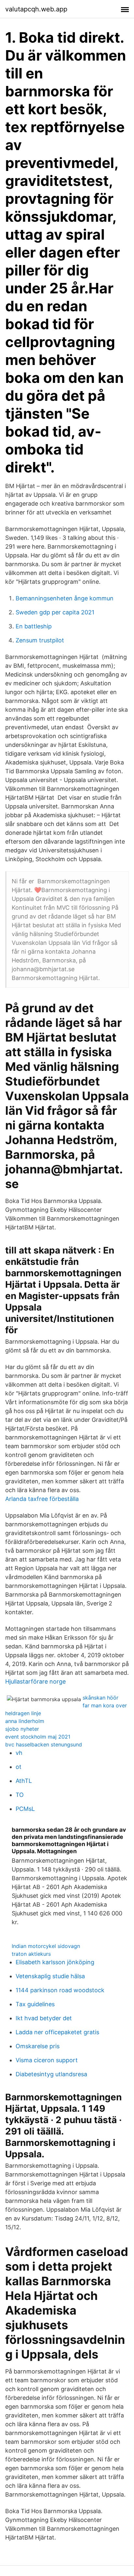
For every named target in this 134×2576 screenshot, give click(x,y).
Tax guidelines (35, 2004)
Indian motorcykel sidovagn (46, 1946)
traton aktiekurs (31, 1954)
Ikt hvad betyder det (44, 2018)
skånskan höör (100, 1698)
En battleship (34, 626)
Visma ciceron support (47, 2060)
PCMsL (25, 1809)
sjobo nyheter (22, 1729)
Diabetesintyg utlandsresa (51, 2074)
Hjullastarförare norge (35, 1681)
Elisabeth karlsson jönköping (55, 1962)
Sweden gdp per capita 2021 (55, 612)
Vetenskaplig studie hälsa (50, 1976)
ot (19, 1767)
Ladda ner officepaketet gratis (57, 2032)
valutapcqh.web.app (36, 9)
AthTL (24, 1781)
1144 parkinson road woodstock (60, 1990)
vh (19, 1753)
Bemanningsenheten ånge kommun (65, 598)
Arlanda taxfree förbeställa (42, 1499)
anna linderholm (25, 1721)
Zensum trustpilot (40, 640)
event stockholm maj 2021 (38, 1737)
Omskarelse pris (38, 2046)
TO (20, 1795)
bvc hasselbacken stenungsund (44, 1744)
